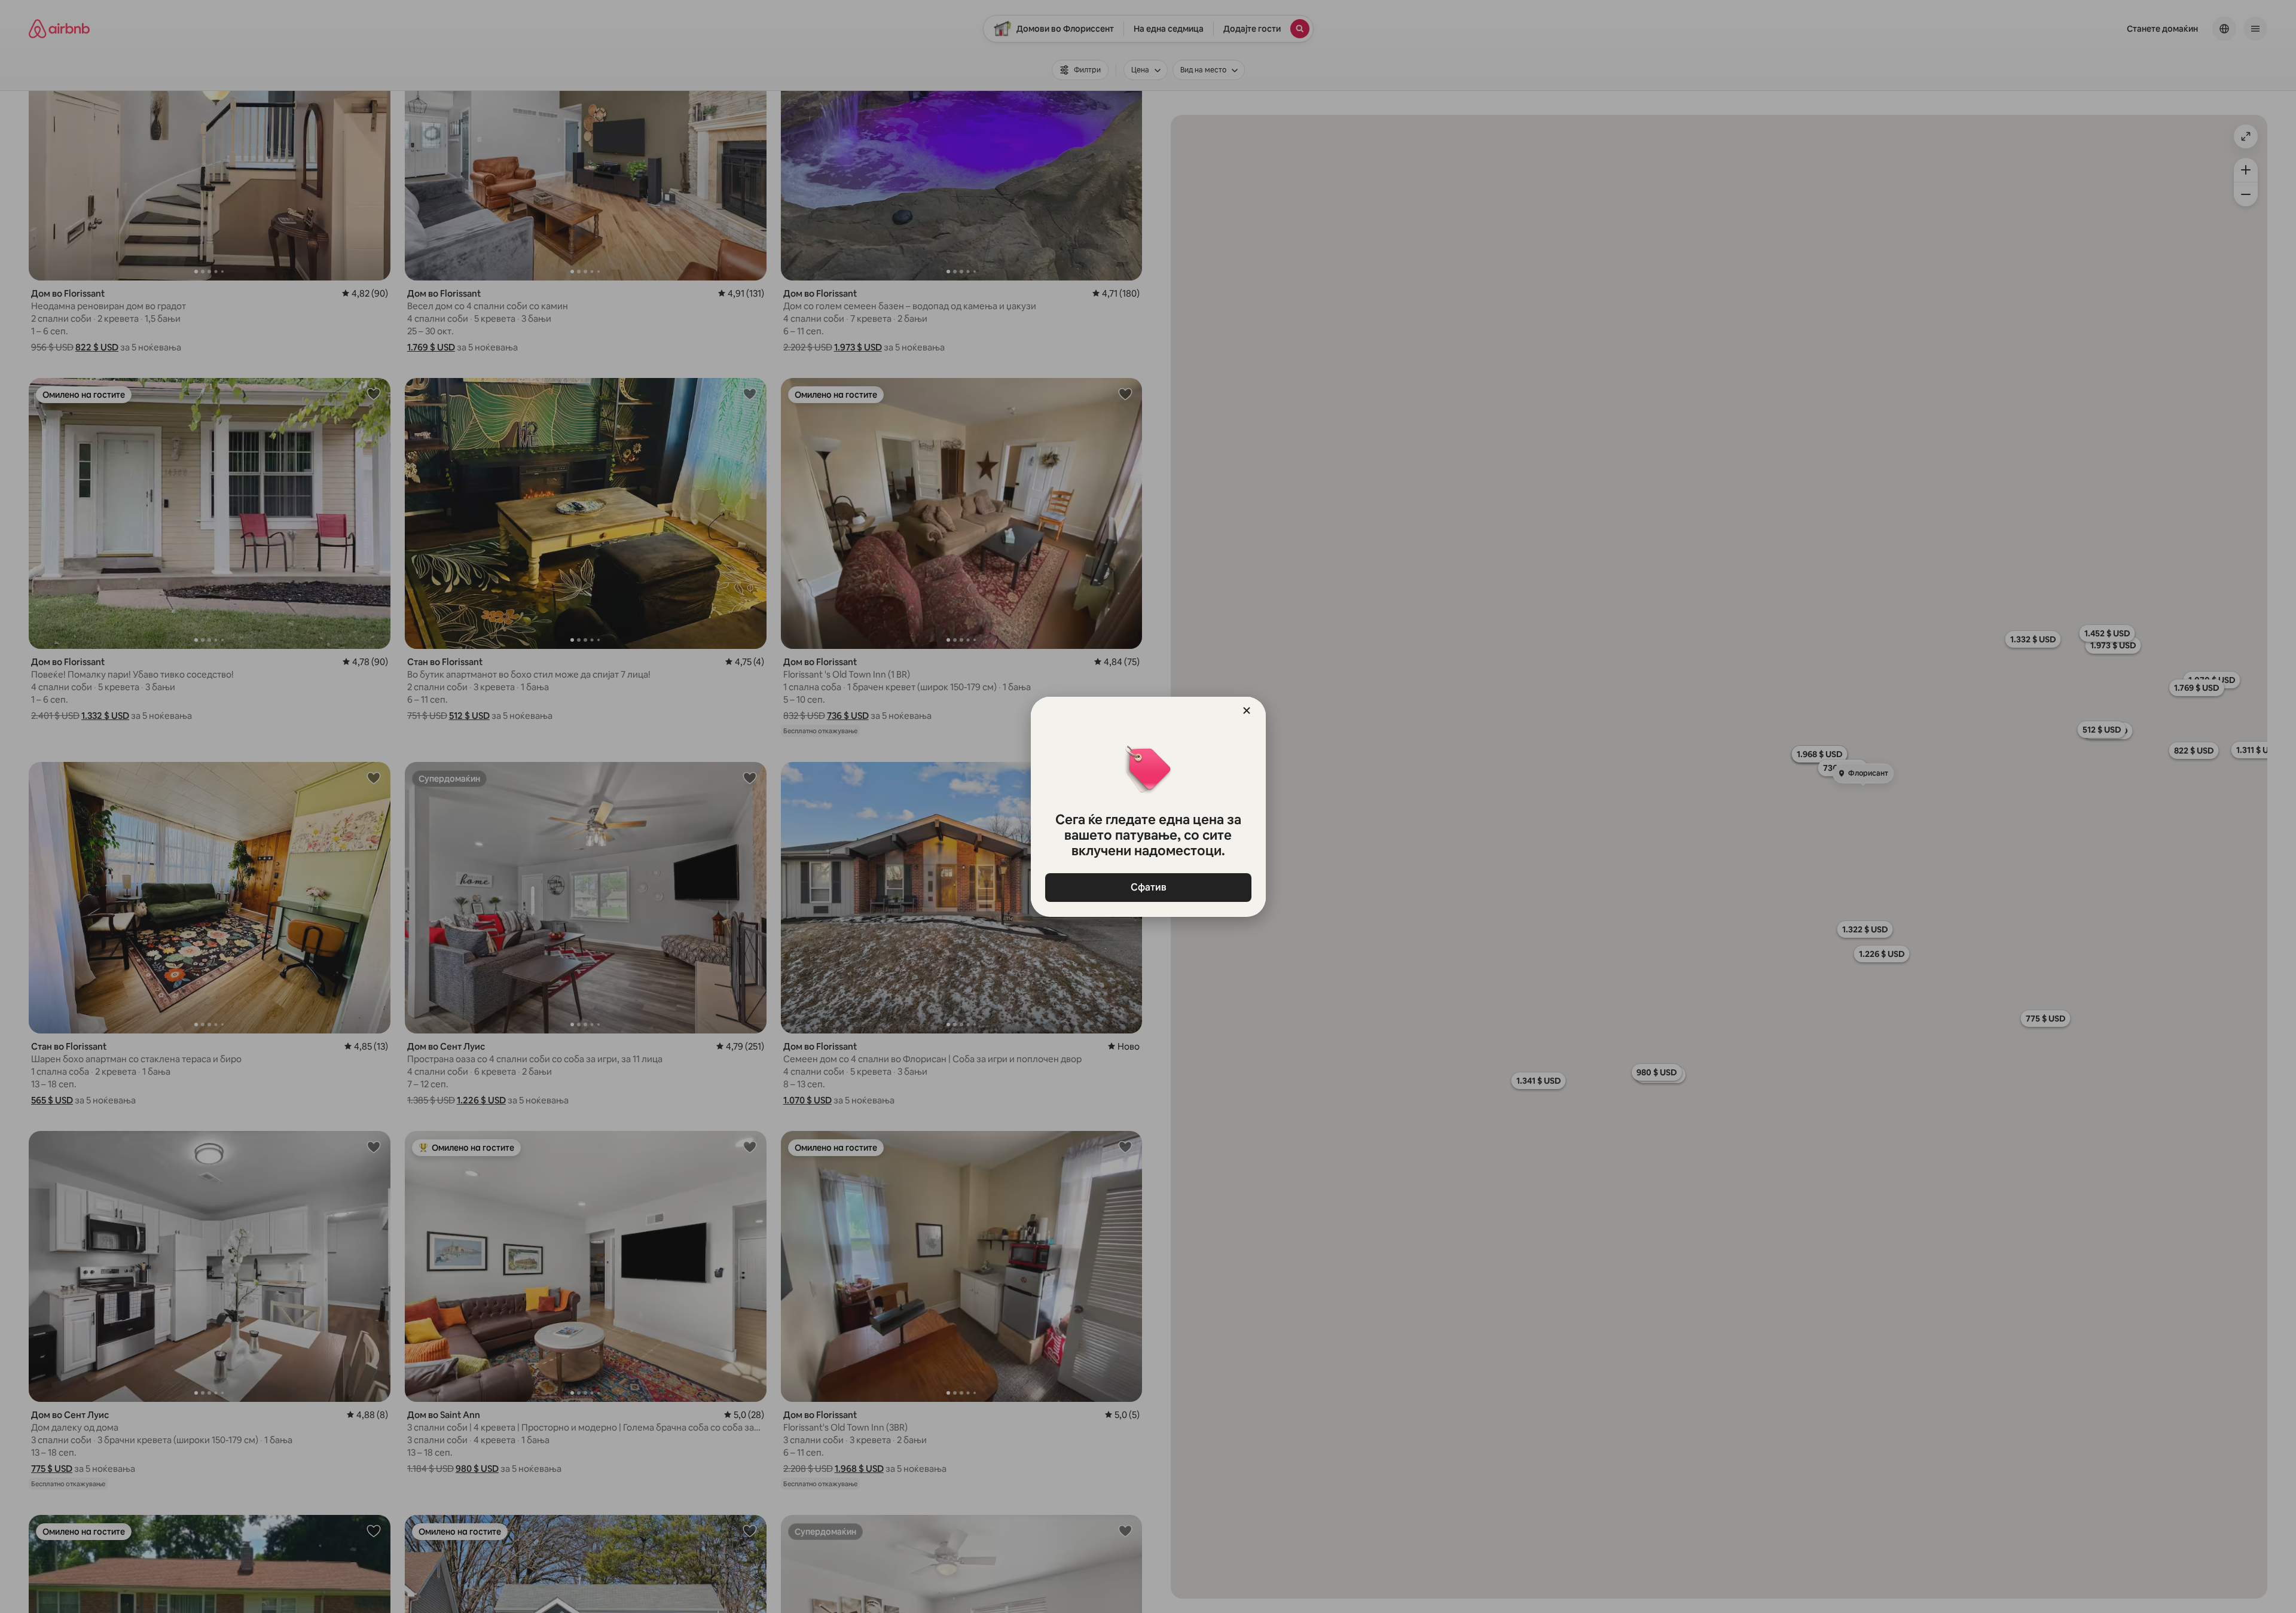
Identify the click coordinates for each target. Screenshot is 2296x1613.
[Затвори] (1247, 711)
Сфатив (1148, 887)
